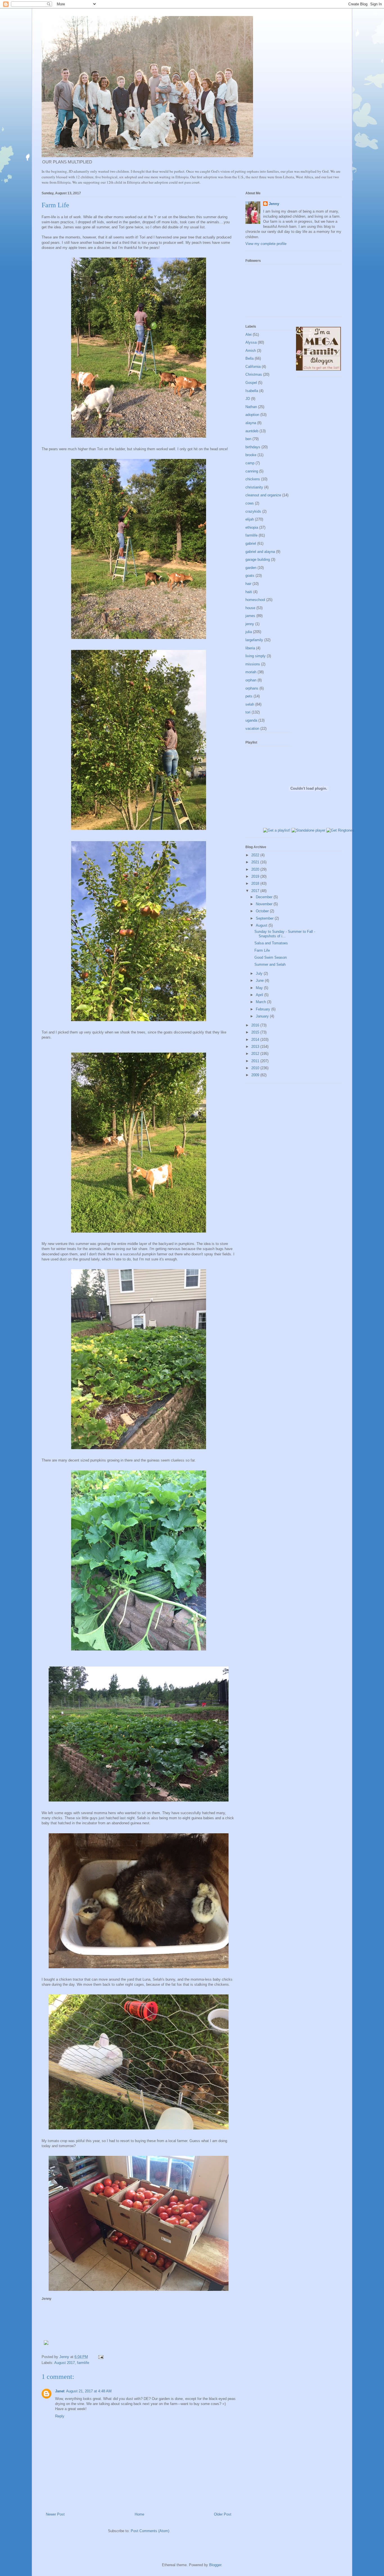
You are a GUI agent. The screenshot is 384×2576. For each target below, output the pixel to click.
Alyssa (251, 342)
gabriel (251, 543)
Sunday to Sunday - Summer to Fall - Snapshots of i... (285, 934)
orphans (252, 688)
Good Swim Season (271, 957)
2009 (256, 1075)
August (262, 925)
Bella (249, 358)
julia (249, 632)
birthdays (253, 447)
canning (252, 471)
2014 (256, 1040)
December (265, 897)
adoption (252, 415)
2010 (256, 1068)
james (250, 616)
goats (250, 576)
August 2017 (65, 2363)
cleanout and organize (263, 495)
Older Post (223, 2514)
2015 (256, 1032)
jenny (250, 624)
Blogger (215, 2565)
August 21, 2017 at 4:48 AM (89, 2391)
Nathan (251, 407)
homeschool (255, 600)
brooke (251, 455)
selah (250, 704)
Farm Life (262, 950)
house (250, 608)
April (260, 995)
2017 (256, 891)
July (260, 973)
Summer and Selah (270, 964)
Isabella (252, 391)
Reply (60, 2416)
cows (250, 503)
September (265, 918)
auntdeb (252, 431)
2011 (256, 1061)
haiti (249, 592)
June (260, 980)
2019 (256, 876)
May (260, 988)
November (265, 904)
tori (248, 712)
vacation (252, 729)
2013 (256, 1047)
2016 (256, 1025)
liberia (250, 648)
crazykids (253, 511)
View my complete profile (266, 244)
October (263, 911)
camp (250, 463)
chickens (253, 479)
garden (251, 568)
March (261, 1002)
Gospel (251, 383)
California (253, 367)
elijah (250, 519)
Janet (60, 2391)
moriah (251, 672)
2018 (256, 883)
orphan (251, 680)
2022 (256, 855)
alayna (251, 423)
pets (249, 696)
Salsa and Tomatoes (271, 943)
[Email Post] (100, 2357)
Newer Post (55, 2514)
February (264, 1009)
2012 (256, 1054)
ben (248, 439)
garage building (258, 559)
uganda (251, 720)
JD (248, 399)
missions (253, 664)
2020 (256, 869)
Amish (251, 351)
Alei (249, 335)
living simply (256, 656)
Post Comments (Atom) (150, 2531)
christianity (254, 487)
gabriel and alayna (260, 552)
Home (139, 2514)
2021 (256, 862)
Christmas (254, 374)
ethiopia (252, 527)
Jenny (274, 204)
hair (248, 584)
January (263, 1016)
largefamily (254, 640)
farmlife (83, 2363)
